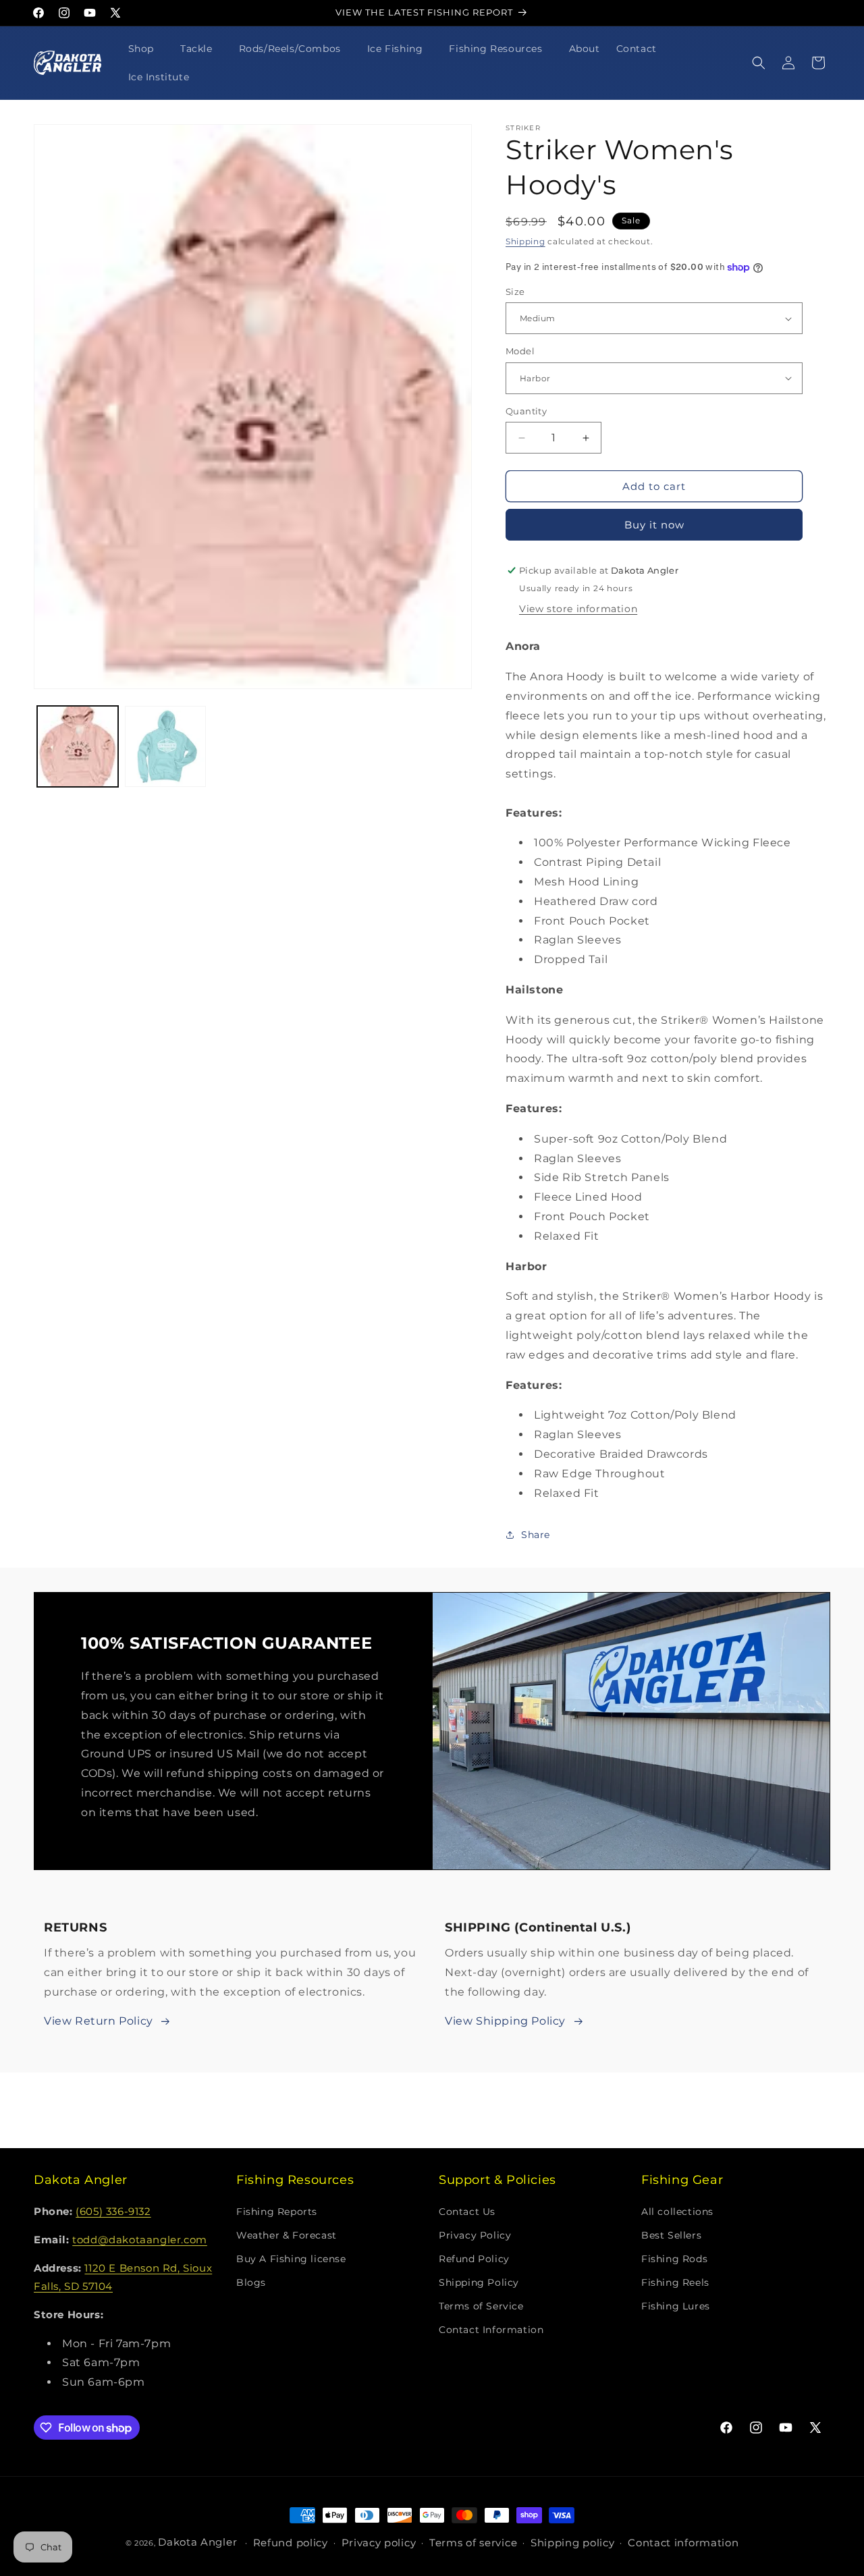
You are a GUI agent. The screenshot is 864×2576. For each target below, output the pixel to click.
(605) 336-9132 (113, 2211)
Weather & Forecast (287, 2235)
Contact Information (491, 2330)
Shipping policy (573, 2543)
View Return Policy (99, 2021)
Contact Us (467, 2212)
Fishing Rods (674, 2259)
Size (515, 292)
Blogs (251, 2282)
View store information (578, 609)
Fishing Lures (676, 2306)
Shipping (525, 241)
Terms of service (473, 2543)
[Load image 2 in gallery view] (165, 746)
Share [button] (536, 1535)
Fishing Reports (277, 2212)
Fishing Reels (675, 2282)
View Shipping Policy (505, 2021)
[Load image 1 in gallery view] (78, 746)
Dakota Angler (197, 2542)
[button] (146, 49)
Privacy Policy (475, 2235)
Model (520, 351)
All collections (677, 2212)
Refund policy (291, 2543)
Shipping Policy (479, 2282)
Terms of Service (481, 2306)
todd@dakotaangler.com (140, 2240)
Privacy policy (379, 2543)
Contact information (683, 2543)
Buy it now (654, 525)
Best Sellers (671, 2235)
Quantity (526, 411)
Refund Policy (474, 2259)
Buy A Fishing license (291, 2259)
